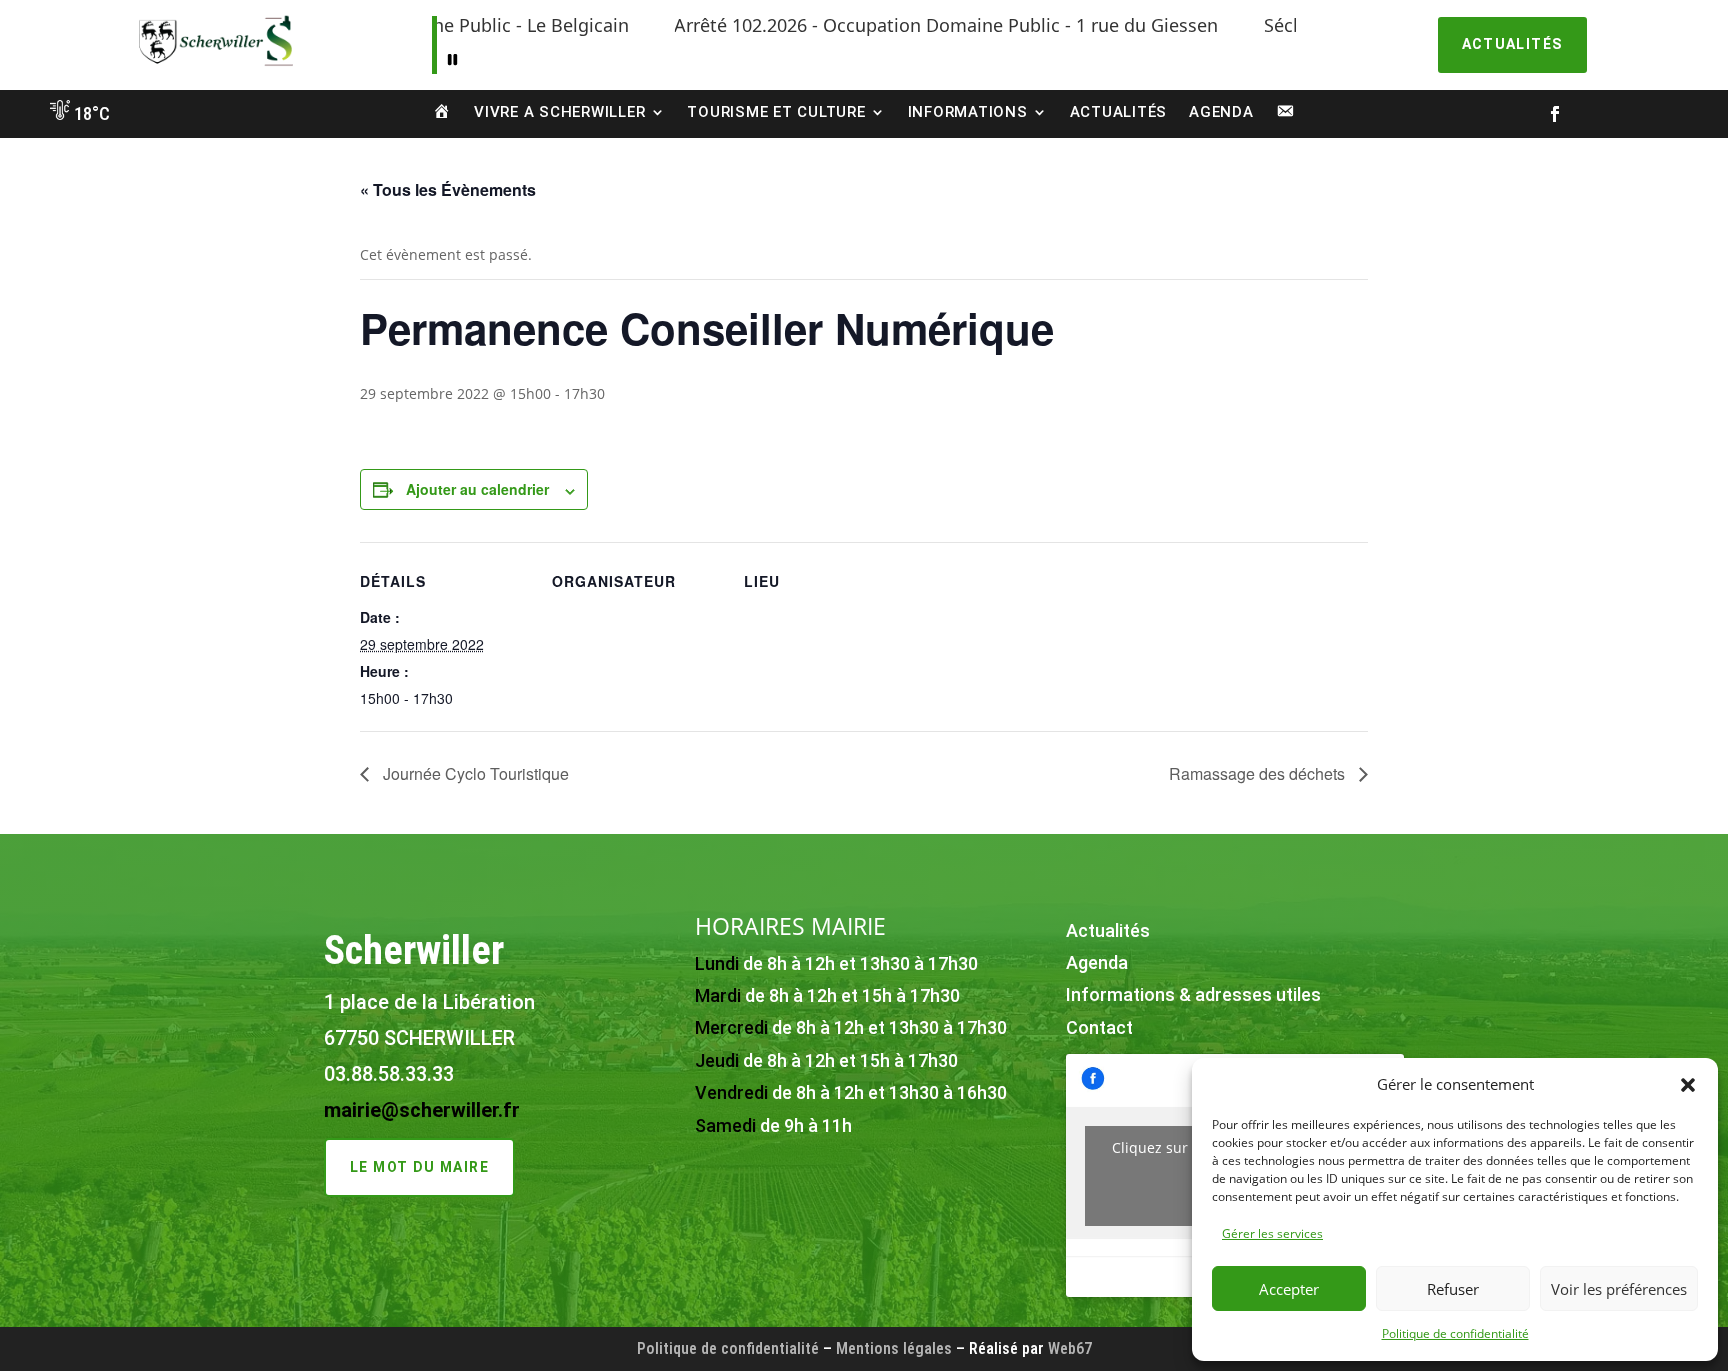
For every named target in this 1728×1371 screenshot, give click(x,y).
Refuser (1453, 1289)
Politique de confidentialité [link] (1455, 1333)
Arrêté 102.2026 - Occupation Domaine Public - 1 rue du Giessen (888, 25)
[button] (1688, 1085)
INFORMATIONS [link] (968, 112)
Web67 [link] (1070, 1348)
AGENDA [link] (1221, 112)
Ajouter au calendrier (477, 489)
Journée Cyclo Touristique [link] (474, 773)
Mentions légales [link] (894, 1348)
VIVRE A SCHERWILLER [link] (559, 112)
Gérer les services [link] (1272, 1233)
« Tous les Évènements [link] (448, 189)
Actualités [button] (1512, 44)
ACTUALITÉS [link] (1119, 112)
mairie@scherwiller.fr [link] (422, 1110)
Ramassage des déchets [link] (1259, 773)
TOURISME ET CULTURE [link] (776, 112)
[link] (216, 65)
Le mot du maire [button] (419, 1167)
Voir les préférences (1619, 1289)
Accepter (1289, 1289)
